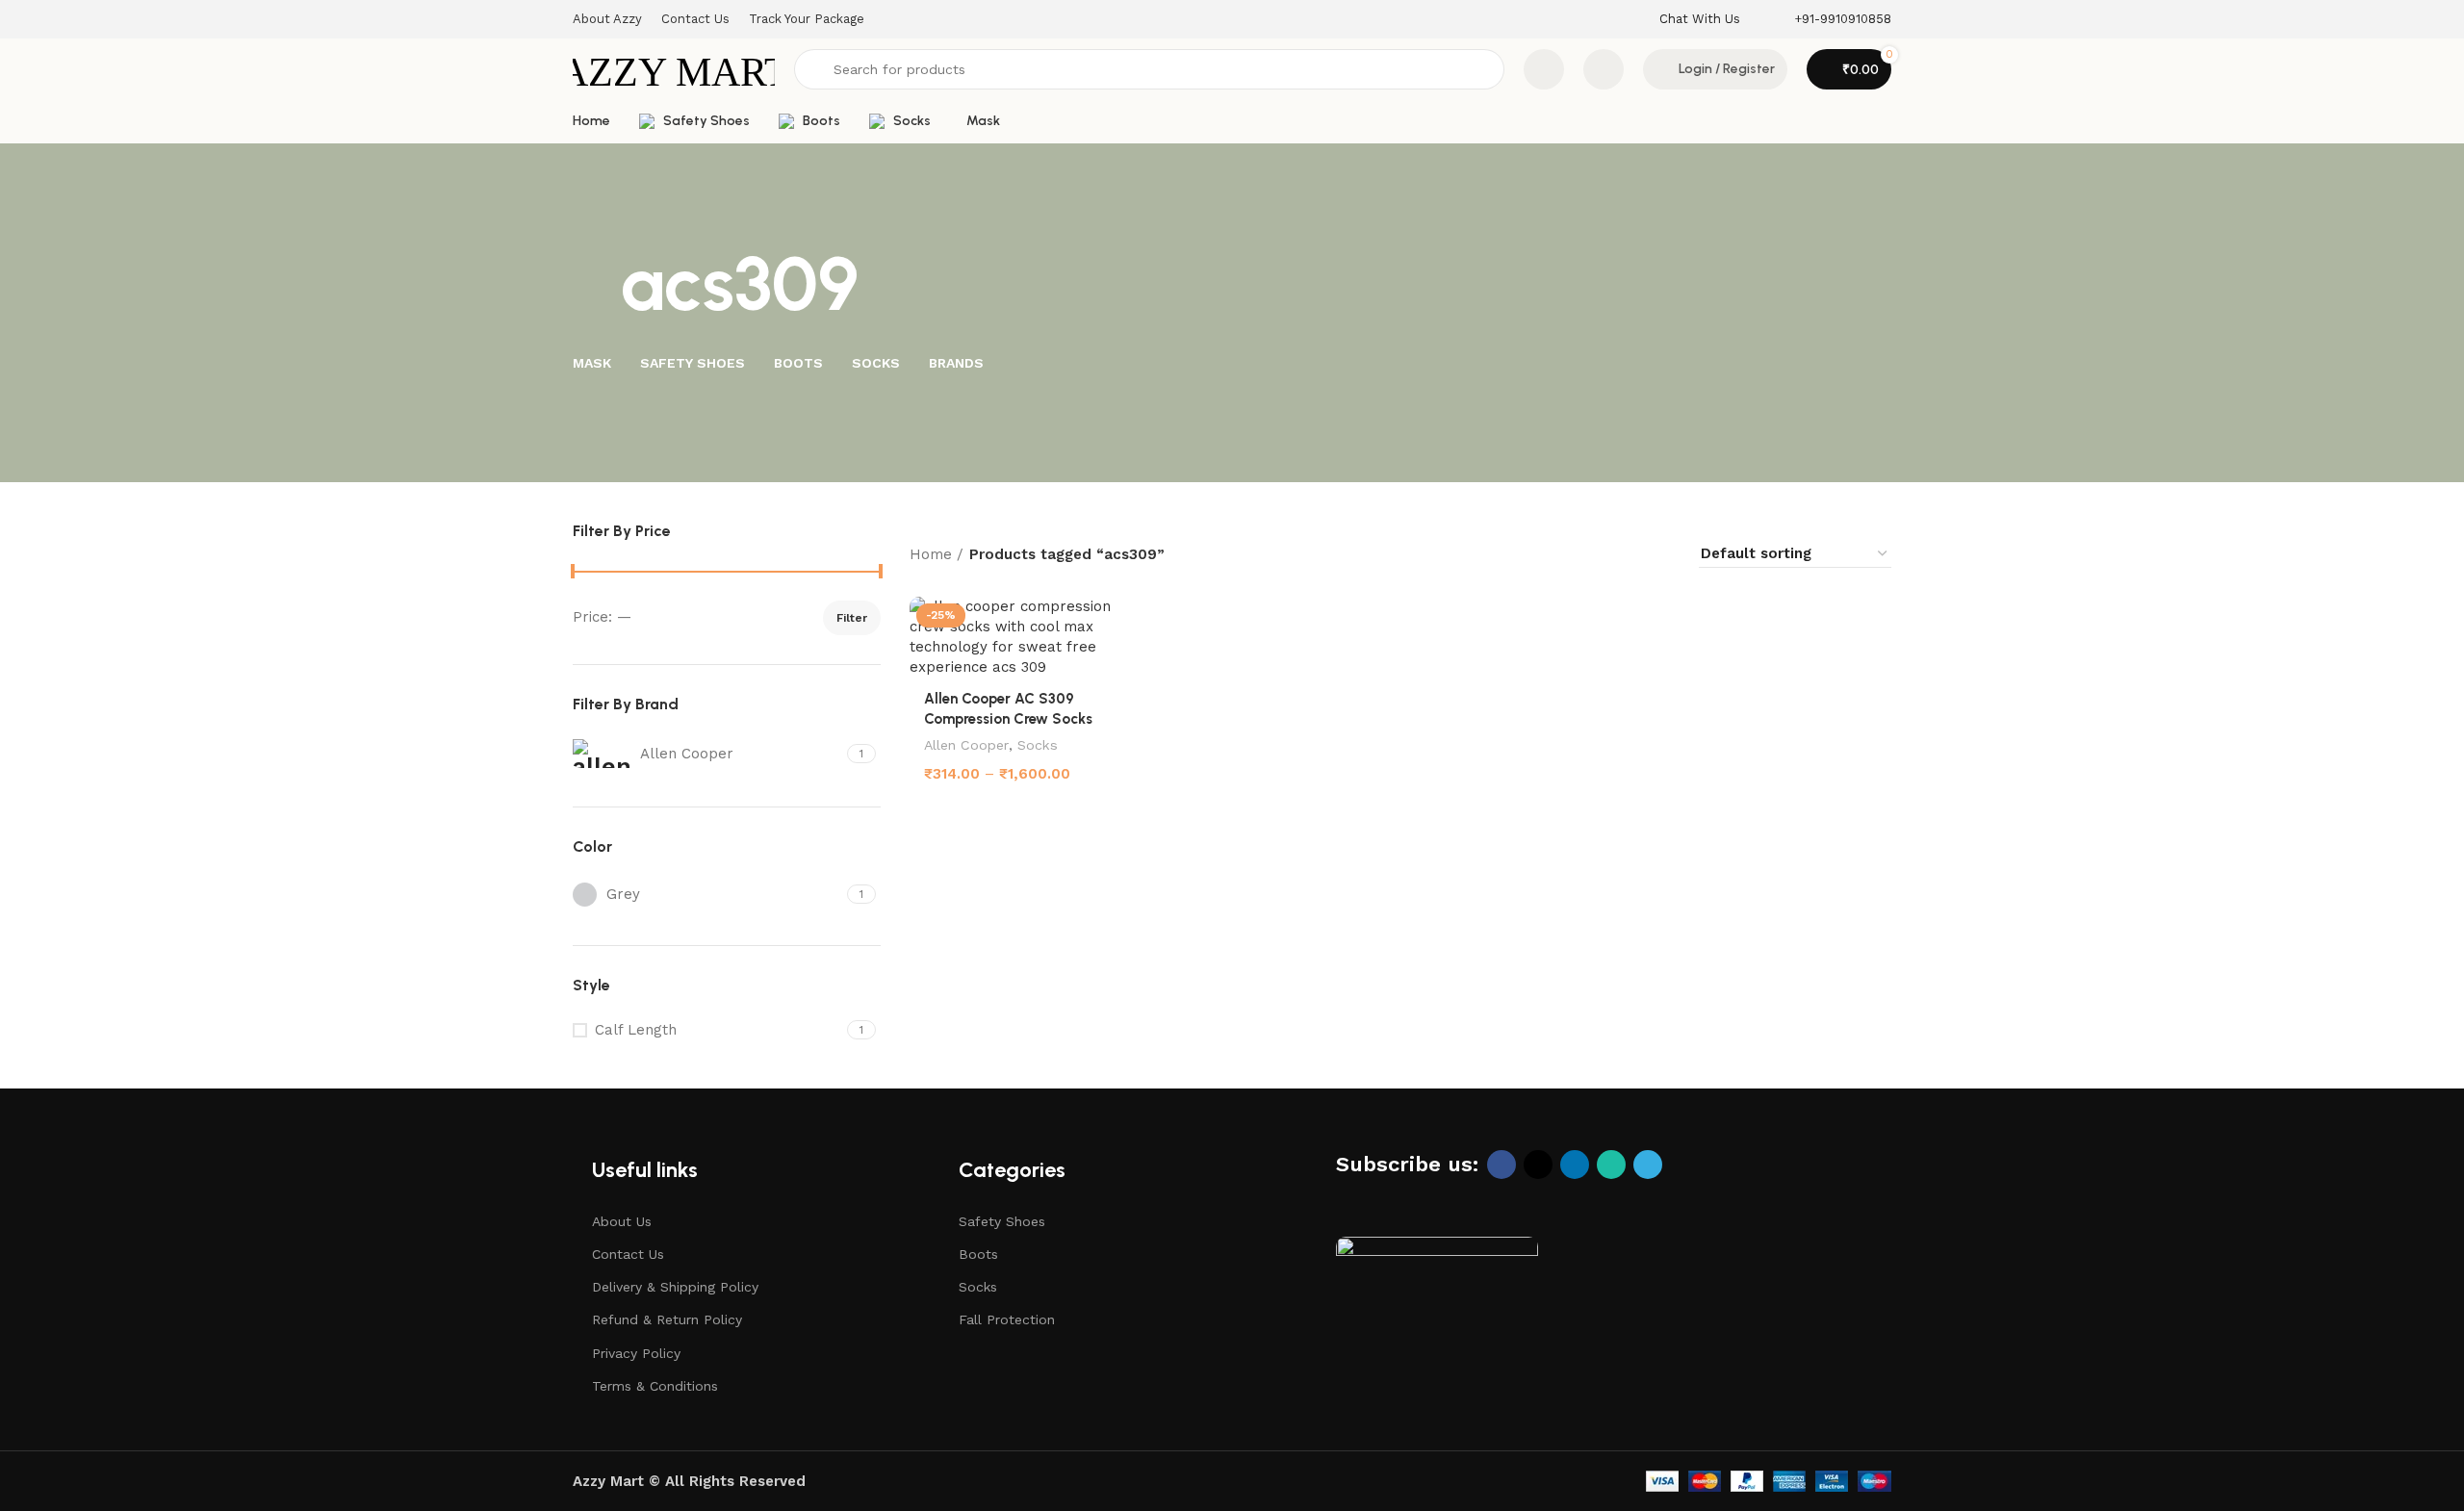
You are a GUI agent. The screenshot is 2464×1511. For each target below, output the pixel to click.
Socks (1038, 745)
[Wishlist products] (1604, 69)
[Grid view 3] (1627, 554)
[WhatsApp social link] (1611, 1165)
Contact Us (628, 1254)
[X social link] (1538, 1165)
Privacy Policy (636, 1353)
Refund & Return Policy (667, 1319)
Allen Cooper (966, 745)
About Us (622, 1221)
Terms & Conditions (655, 1386)
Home (931, 554)
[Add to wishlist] (1116, 618)
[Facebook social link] (1501, 1165)
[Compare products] (1544, 69)
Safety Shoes (1002, 1221)
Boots (978, 1254)
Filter (852, 618)
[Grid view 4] (1660, 554)
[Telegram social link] (1648, 1165)
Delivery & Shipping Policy (675, 1287)
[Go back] (597, 285)
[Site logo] (674, 68)
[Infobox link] (1700, 20)
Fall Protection (1007, 1319)
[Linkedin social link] (1575, 1165)
